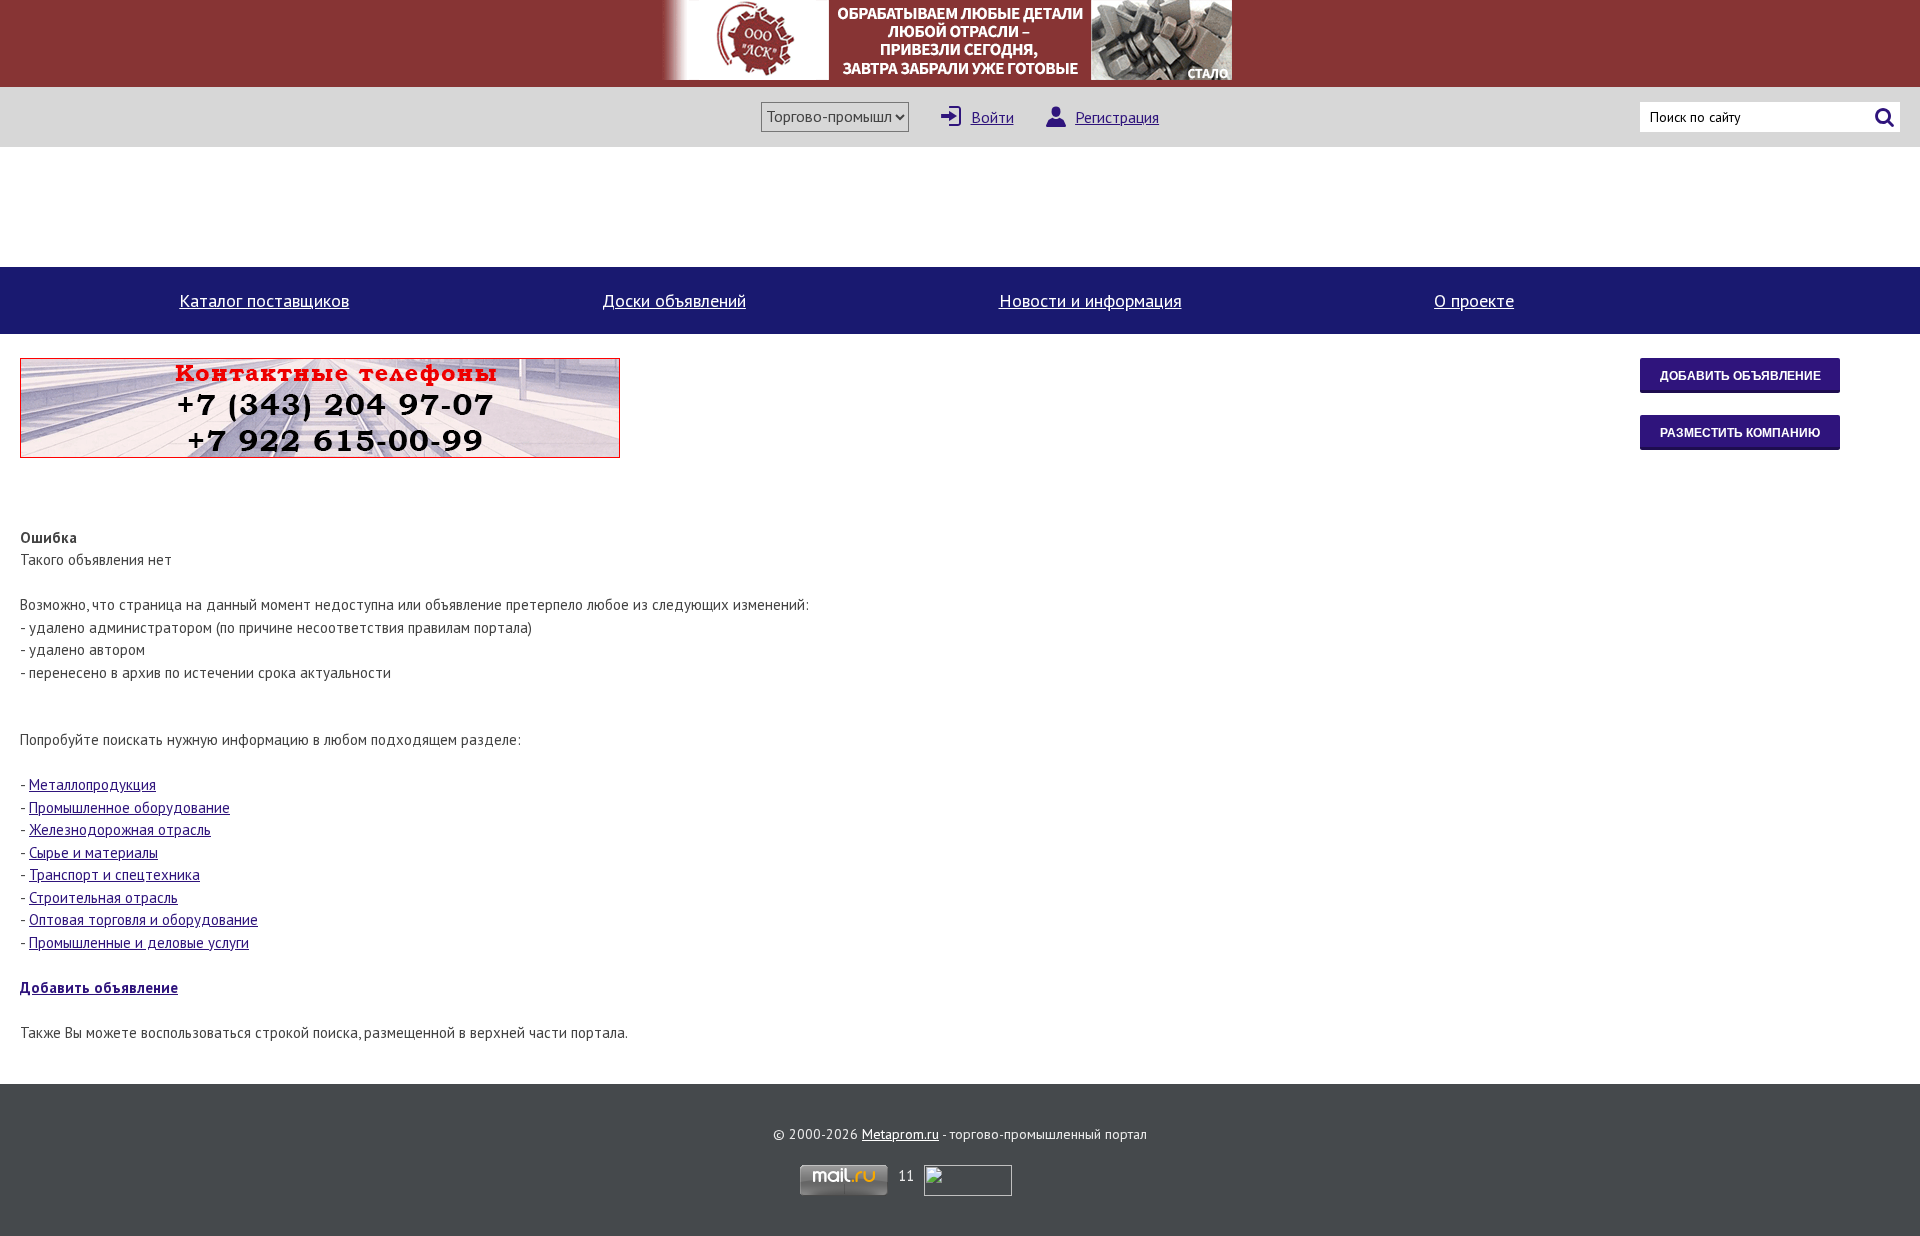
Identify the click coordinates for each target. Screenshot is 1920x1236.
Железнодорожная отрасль (120, 829)
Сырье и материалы (93, 852)
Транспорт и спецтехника (114, 874)
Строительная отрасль (103, 897)
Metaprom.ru (900, 1134)
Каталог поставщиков (264, 300)
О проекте (1474, 300)
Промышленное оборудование (129, 807)
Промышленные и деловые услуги (139, 942)
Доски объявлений (674, 300)
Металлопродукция (92, 784)
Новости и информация (1090, 300)
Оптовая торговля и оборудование (143, 919)
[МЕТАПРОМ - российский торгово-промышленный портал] (207, 207)
